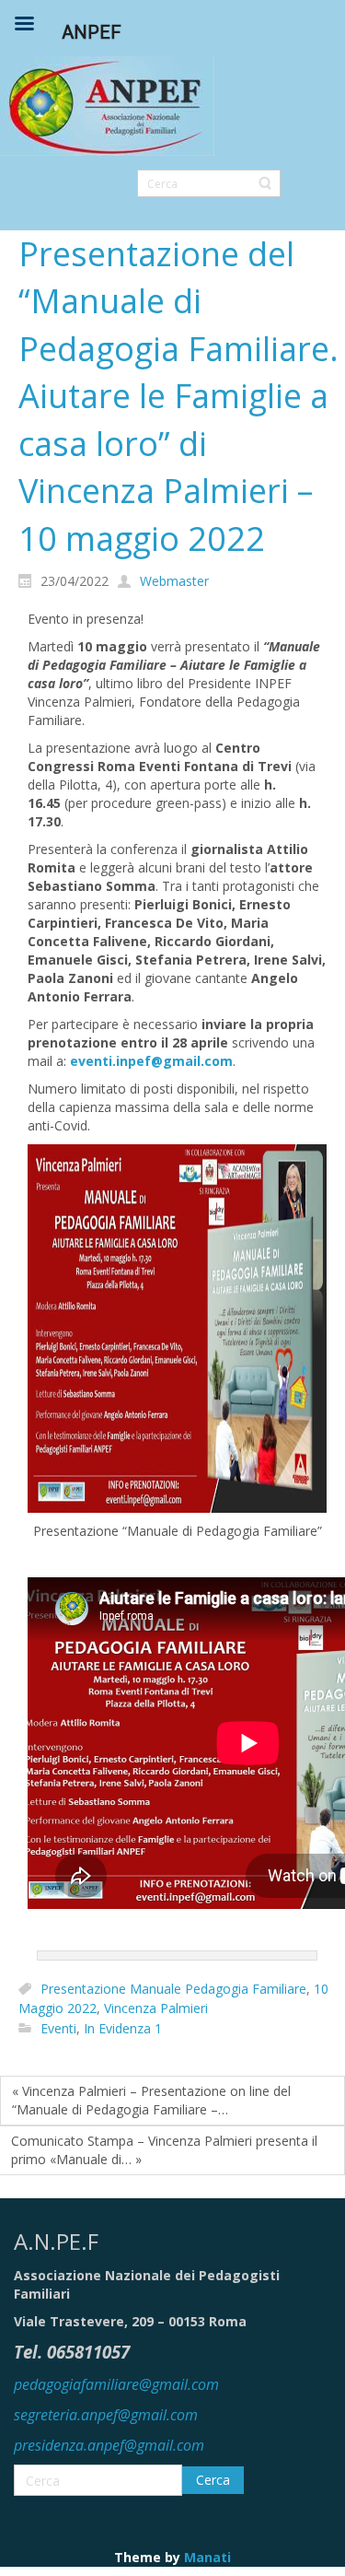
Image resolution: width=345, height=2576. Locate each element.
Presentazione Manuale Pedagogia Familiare (173, 1989)
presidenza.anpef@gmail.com (109, 2445)
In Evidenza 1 (123, 2028)
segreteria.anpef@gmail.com (106, 2415)
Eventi (58, 2028)
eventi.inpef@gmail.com (151, 1061)
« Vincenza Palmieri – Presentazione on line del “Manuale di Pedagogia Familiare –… (151, 2100)
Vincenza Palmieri (156, 2009)
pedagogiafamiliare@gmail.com (116, 2384)
